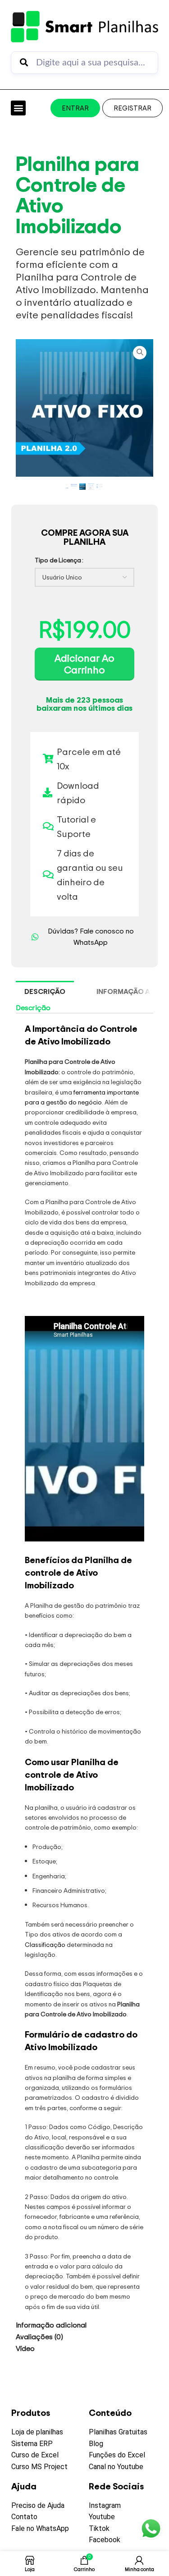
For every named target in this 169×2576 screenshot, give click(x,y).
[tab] (45, 991)
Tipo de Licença (58, 560)
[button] (18, 108)
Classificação (45, 1944)
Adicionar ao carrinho (84, 664)
